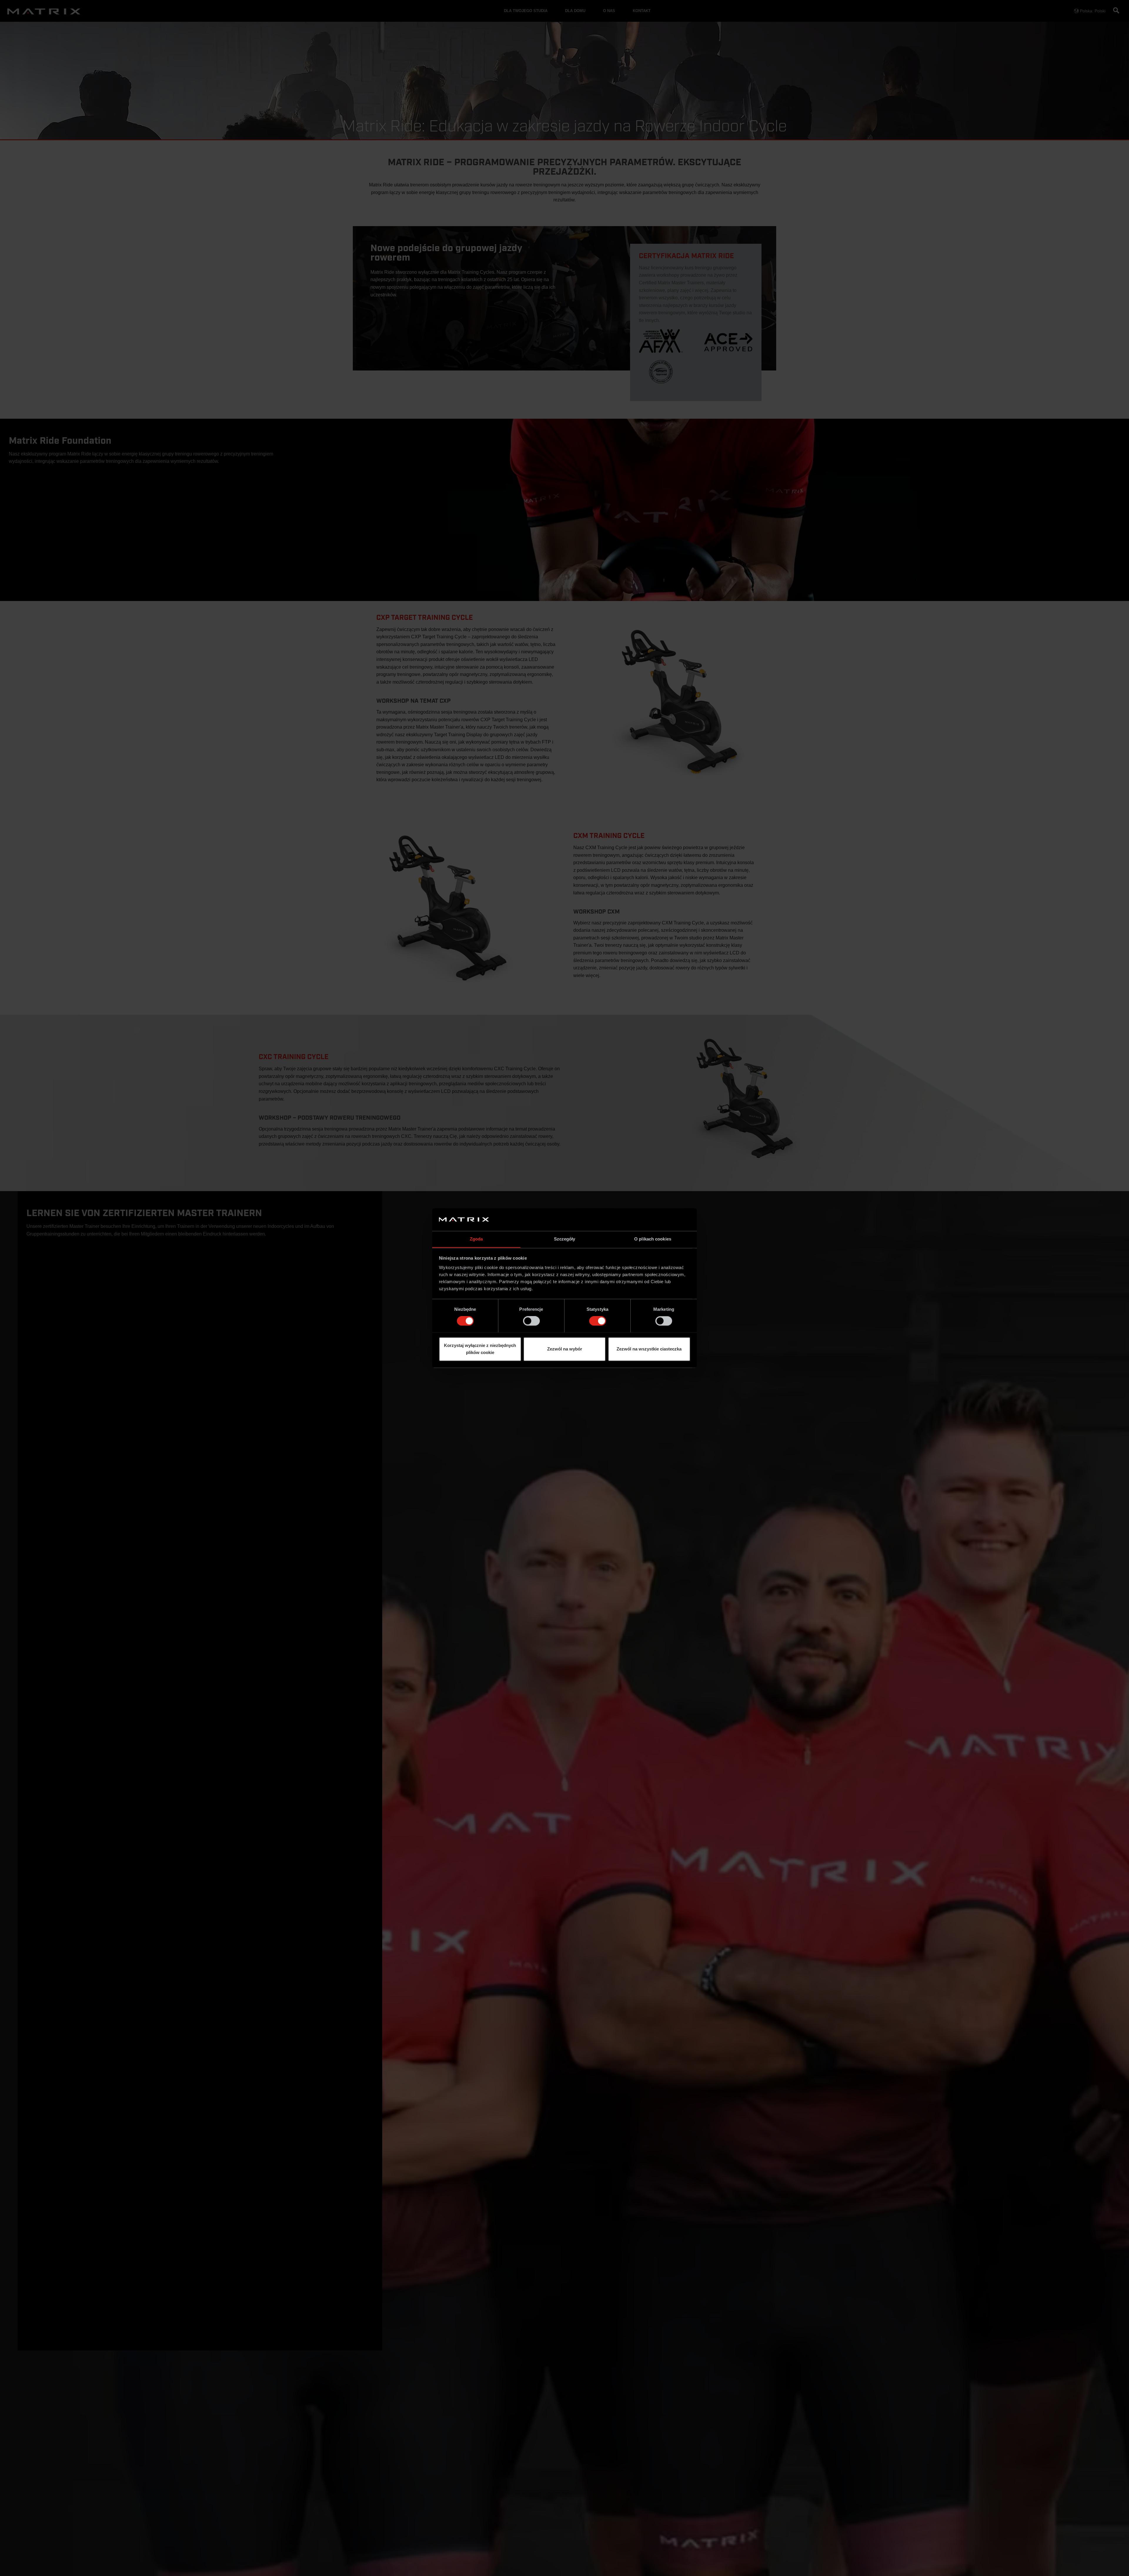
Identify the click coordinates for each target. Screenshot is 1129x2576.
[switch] (531, 1321)
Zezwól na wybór (565, 1349)
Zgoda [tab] (476, 1239)
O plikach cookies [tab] (653, 1239)
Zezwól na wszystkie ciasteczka (649, 1349)
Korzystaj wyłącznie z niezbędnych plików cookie (480, 1349)
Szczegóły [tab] (565, 1239)
